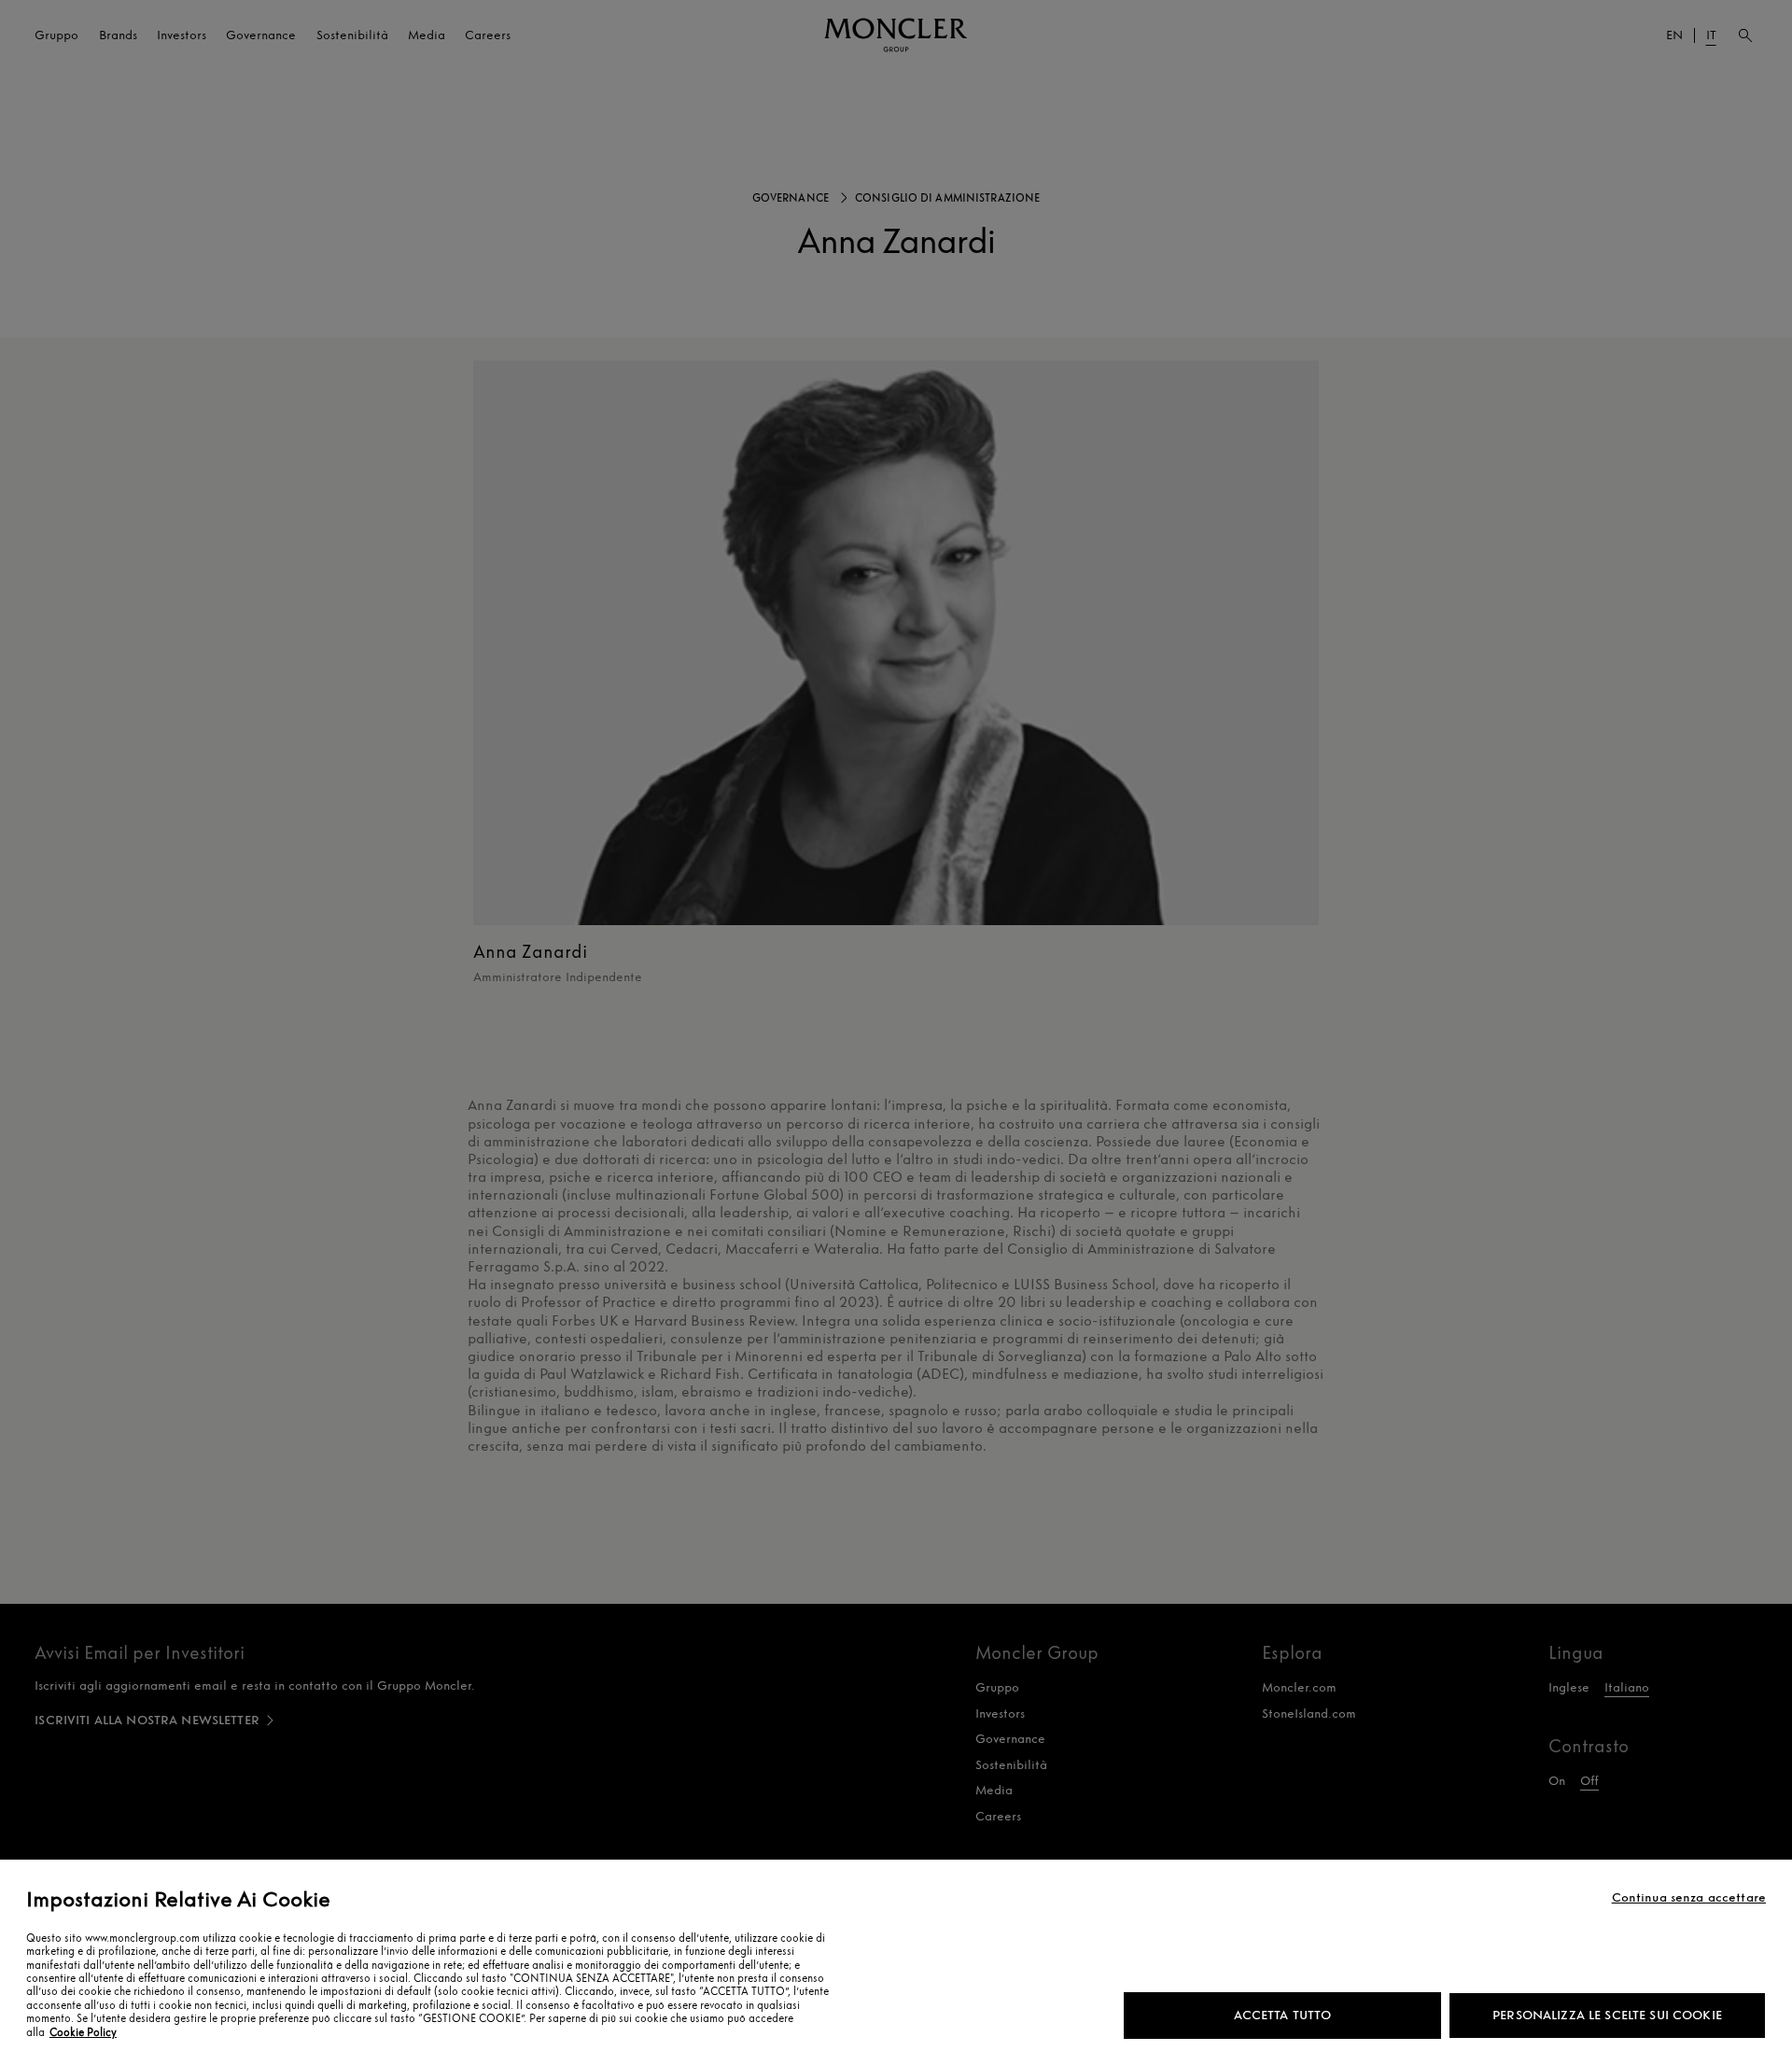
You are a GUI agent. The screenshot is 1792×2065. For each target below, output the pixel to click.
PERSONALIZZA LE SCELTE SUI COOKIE (1607, 2015)
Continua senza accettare (1689, 1898)
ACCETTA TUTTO (1283, 2015)
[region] (896, 1962)
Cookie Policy (83, 2032)
